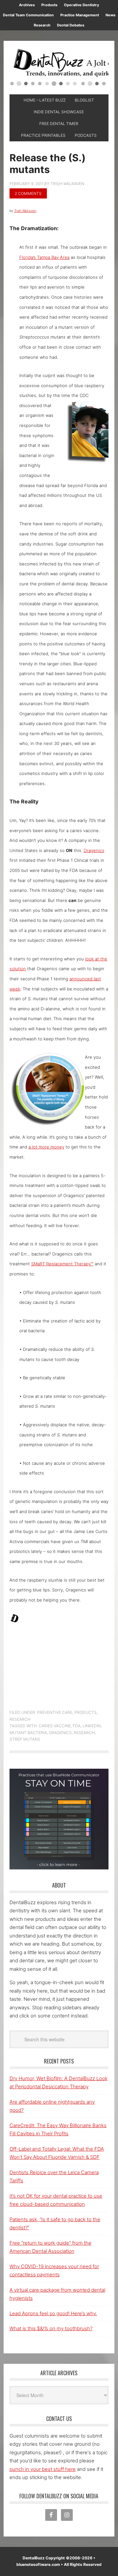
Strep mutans (25, 1739)
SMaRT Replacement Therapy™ (62, 1264)
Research (20, 1719)
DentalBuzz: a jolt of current (59, 68)
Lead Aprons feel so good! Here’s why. (53, 2313)
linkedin (92, 1726)
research (84, 1733)
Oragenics (94, 850)
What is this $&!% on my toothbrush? (51, 2328)
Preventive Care (55, 1712)
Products (86, 1712)
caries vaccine (55, 1726)
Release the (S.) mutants (48, 164)
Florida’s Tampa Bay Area (44, 257)
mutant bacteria (28, 1733)
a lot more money (46, 1147)
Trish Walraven (25, 211)
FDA (77, 1726)
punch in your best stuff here (43, 2469)
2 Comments (28, 193)
